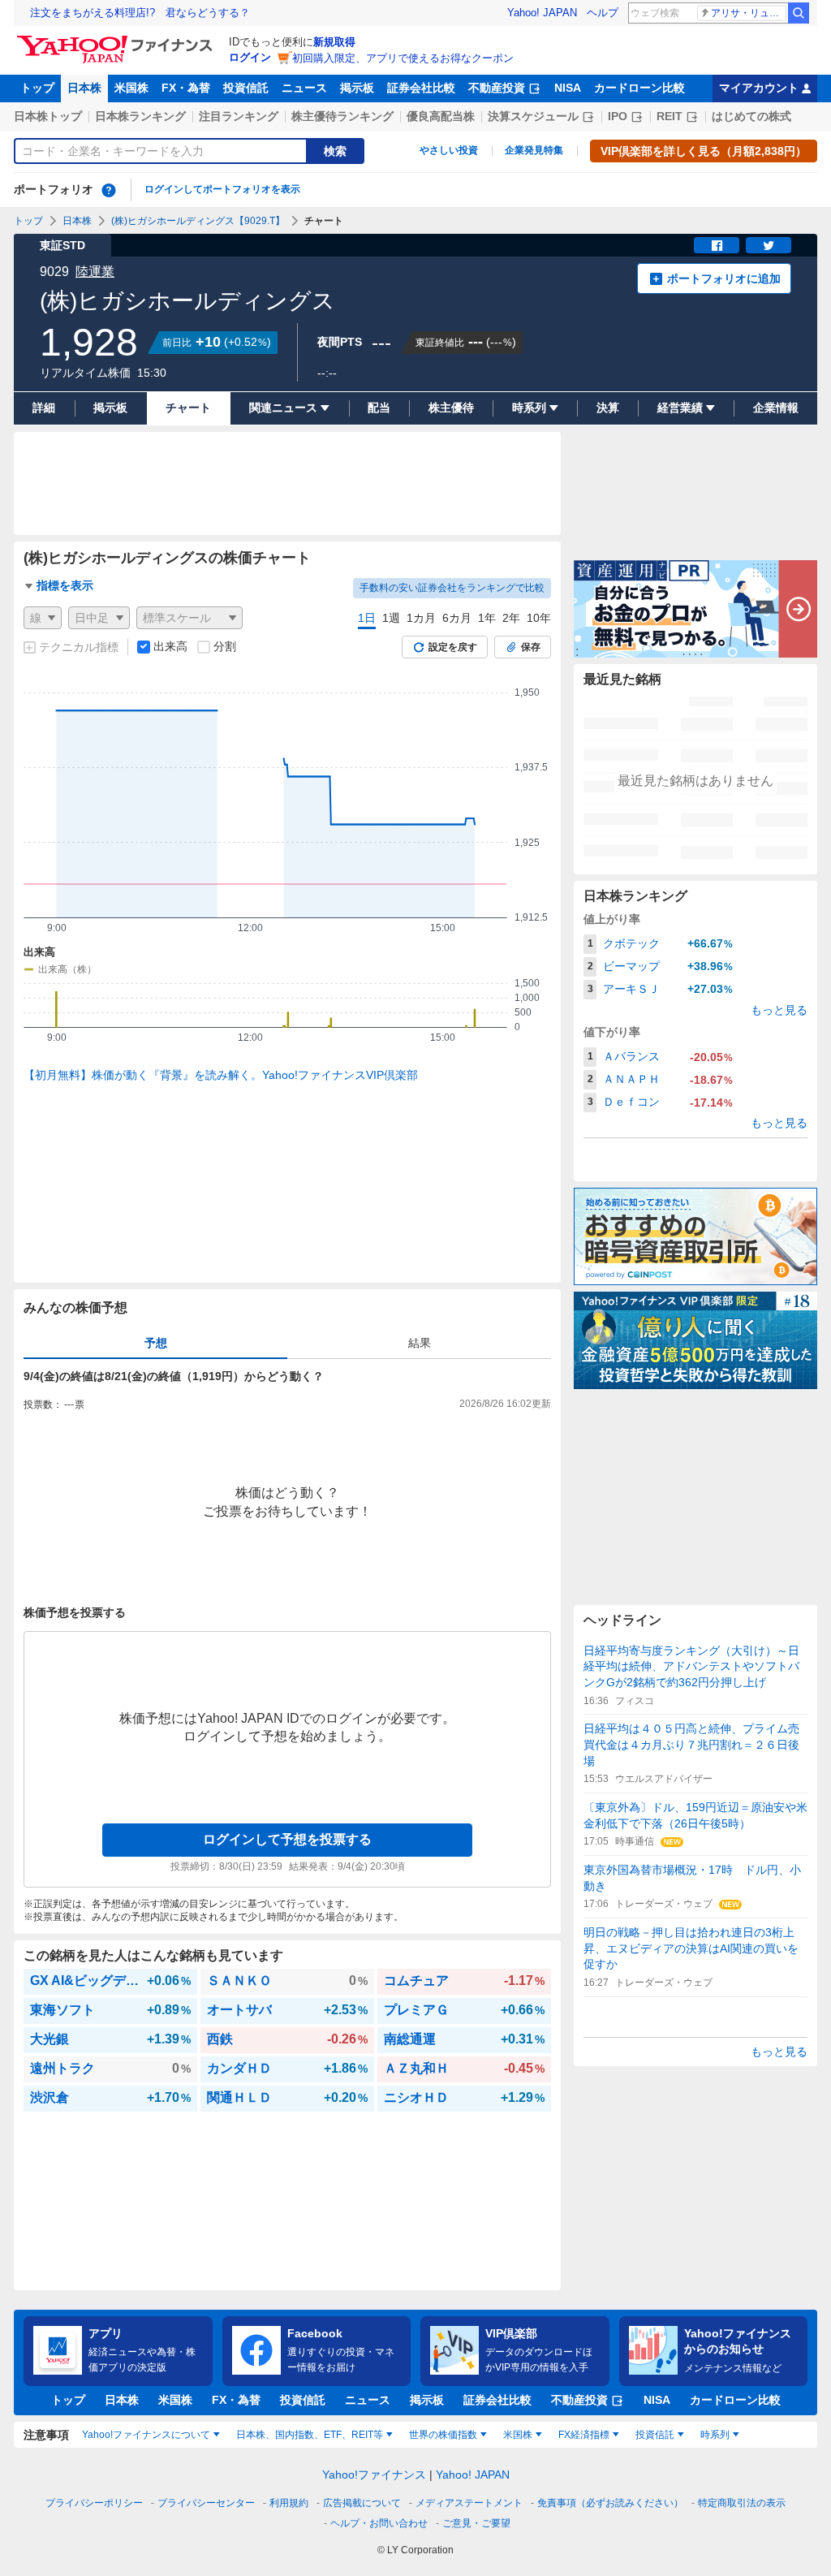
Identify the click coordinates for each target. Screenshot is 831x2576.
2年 (511, 618)
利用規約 (289, 2503)
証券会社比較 (421, 88)
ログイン (250, 57)
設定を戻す (453, 647)
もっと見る (779, 1010)
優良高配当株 (441, 116)
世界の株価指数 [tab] (443, 2435)
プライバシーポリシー (94, 2503)
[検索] (799, 13)
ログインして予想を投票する (287, 1839)
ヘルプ (603, 13)
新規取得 (334, 42)
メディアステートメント (469, 2503)
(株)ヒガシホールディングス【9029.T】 (198, 221)
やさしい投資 (449, 150)
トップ (37, 88)
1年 (487, 618)
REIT (670, 116)
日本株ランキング (140, 116)
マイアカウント (759, 88)
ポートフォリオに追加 (724, 278)
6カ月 (457, 618)
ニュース (304, 88)
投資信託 (246, 88)
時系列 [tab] (715, 2435)
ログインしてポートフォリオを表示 (222, 189)
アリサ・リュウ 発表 (749, 13)
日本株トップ (48, 116)
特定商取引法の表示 (742, 2503)
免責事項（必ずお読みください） (610, 2503)
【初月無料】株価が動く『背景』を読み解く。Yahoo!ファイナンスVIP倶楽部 (221, 1075)
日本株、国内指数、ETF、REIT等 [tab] (310, 2435)
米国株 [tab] (518, 2435)
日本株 (84, 88)
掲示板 (357, 88)
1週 (391, 618)
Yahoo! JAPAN (542, 13)
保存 (531, 647)
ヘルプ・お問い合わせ (379, 2523)
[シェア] (717, 245)
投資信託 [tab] (655, 2435)
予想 (156, 1343)
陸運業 (95, 272)
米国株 (131, 88)
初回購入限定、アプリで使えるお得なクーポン (403, 58)
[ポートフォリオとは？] (109, 190)
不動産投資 (497, 88)
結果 (420, 1343)
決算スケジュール (533, 116)
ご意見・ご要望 (476, 2523)
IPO (618, 116)
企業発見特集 (534, 150)
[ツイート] (769, 245)
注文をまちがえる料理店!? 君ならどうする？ (140, 13)
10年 (539, 618)
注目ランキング (239, 116)
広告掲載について (362, 2503)
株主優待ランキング (342, 116)
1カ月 (421, 618)
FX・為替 (186, 88)
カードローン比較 (639, 88)
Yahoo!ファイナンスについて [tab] (146, 2435)
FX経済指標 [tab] (584, 2435)
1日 (367, 618)
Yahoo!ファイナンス (374, 2475)
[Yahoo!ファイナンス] (117, 40)
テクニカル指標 (79, 647)
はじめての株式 (751, 116)
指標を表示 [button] (65, 585)
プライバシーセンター (206, 2503)
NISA (568, 88)
